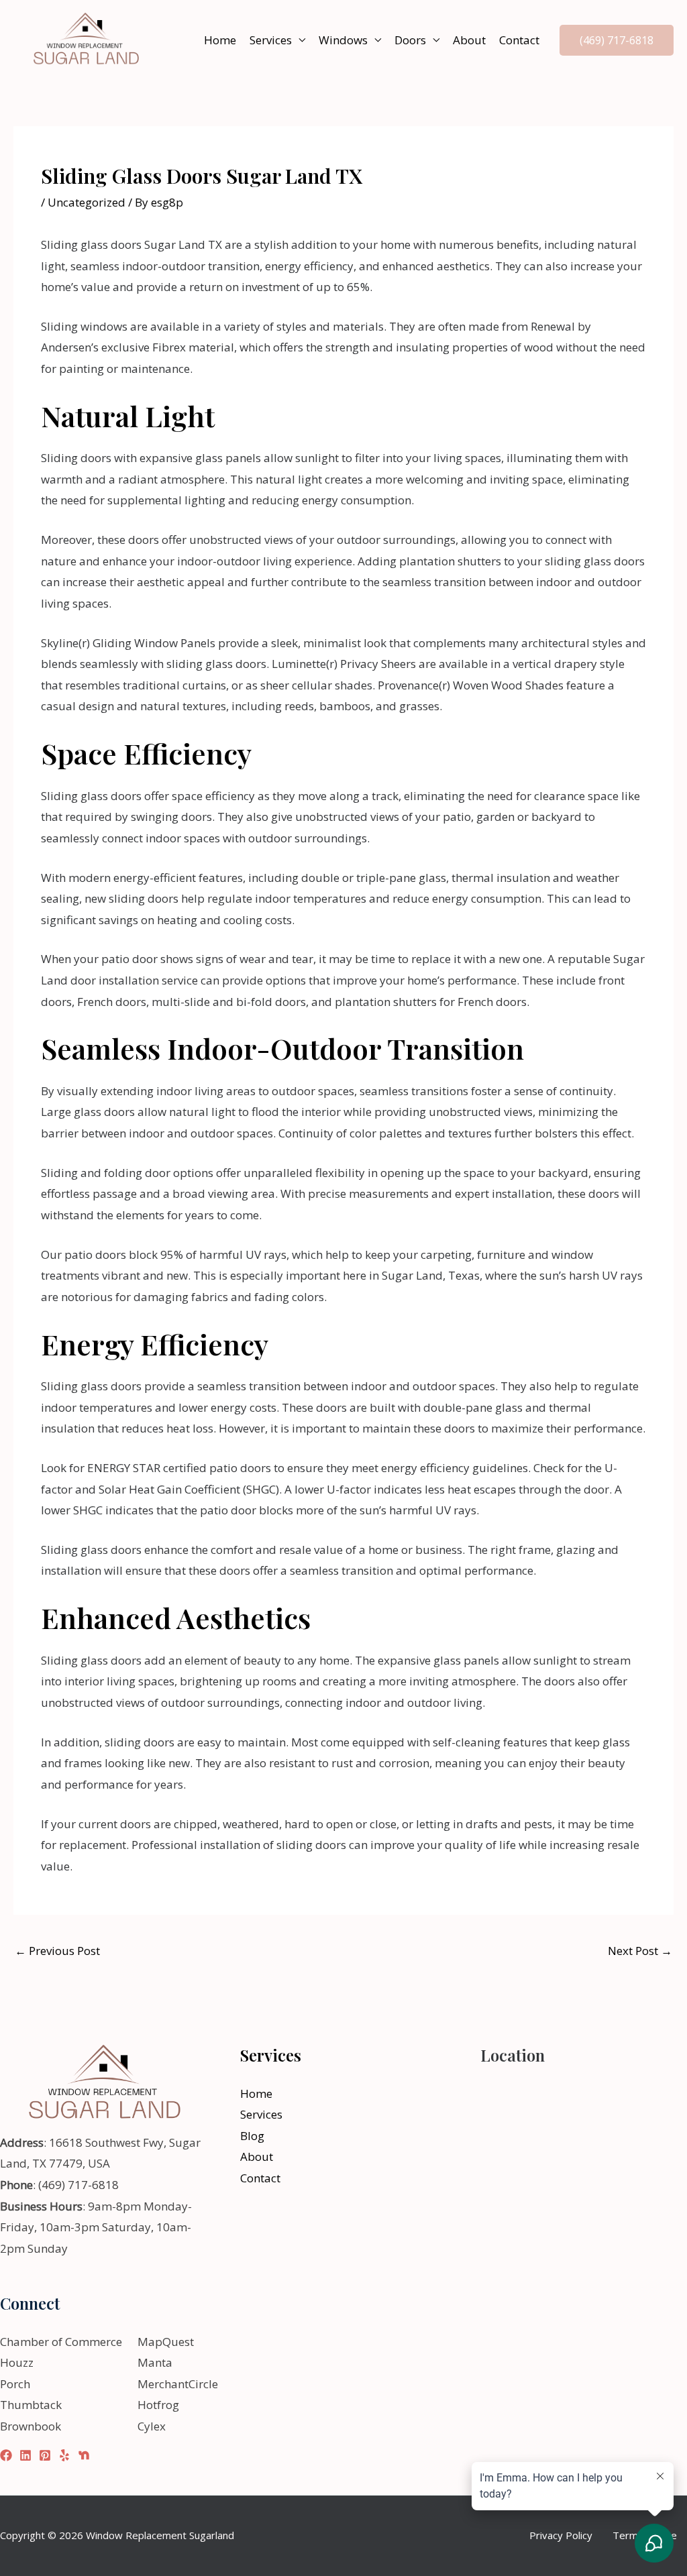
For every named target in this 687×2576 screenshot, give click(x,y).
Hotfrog (158, 2405)
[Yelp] (64, 2455)
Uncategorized (87, 202)
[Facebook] (6, 2455)
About (469, 40)
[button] (617, 40)
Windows (343, 40)
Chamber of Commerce (61, 2342)
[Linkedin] (25, 2455)
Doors (410, 40)
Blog (252, 2136)
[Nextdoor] (84, 2455)
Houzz (17, 2362)
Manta (155, 2362)
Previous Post (57, 1951)
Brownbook (31, 2426)
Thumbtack (31, 2405)
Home (220, 40)
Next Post (640, 1951)
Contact (519, 40)
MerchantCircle (178, 2384)
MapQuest (166, 2342)
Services (271, 40)
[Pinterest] (45, 2455)
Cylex (152, 2426)
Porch (15, 2384)
